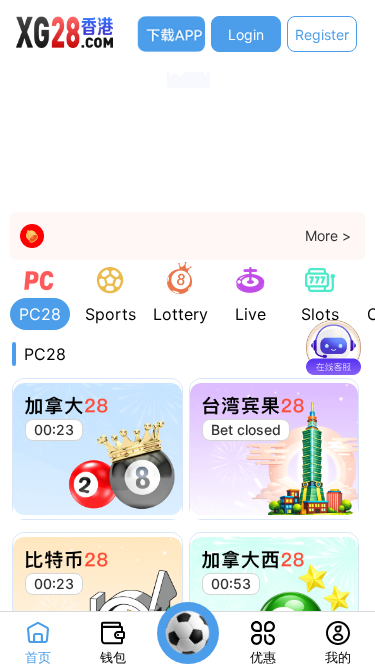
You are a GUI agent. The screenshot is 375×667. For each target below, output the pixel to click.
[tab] (40, 296)
